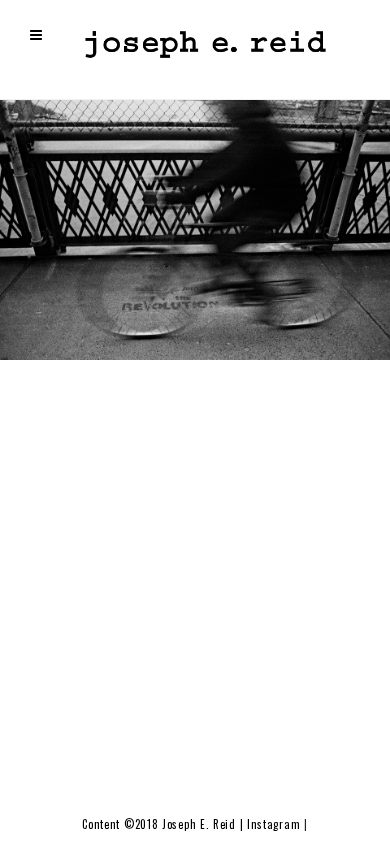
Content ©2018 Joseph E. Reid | (164, 824)
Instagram (273, 824)
